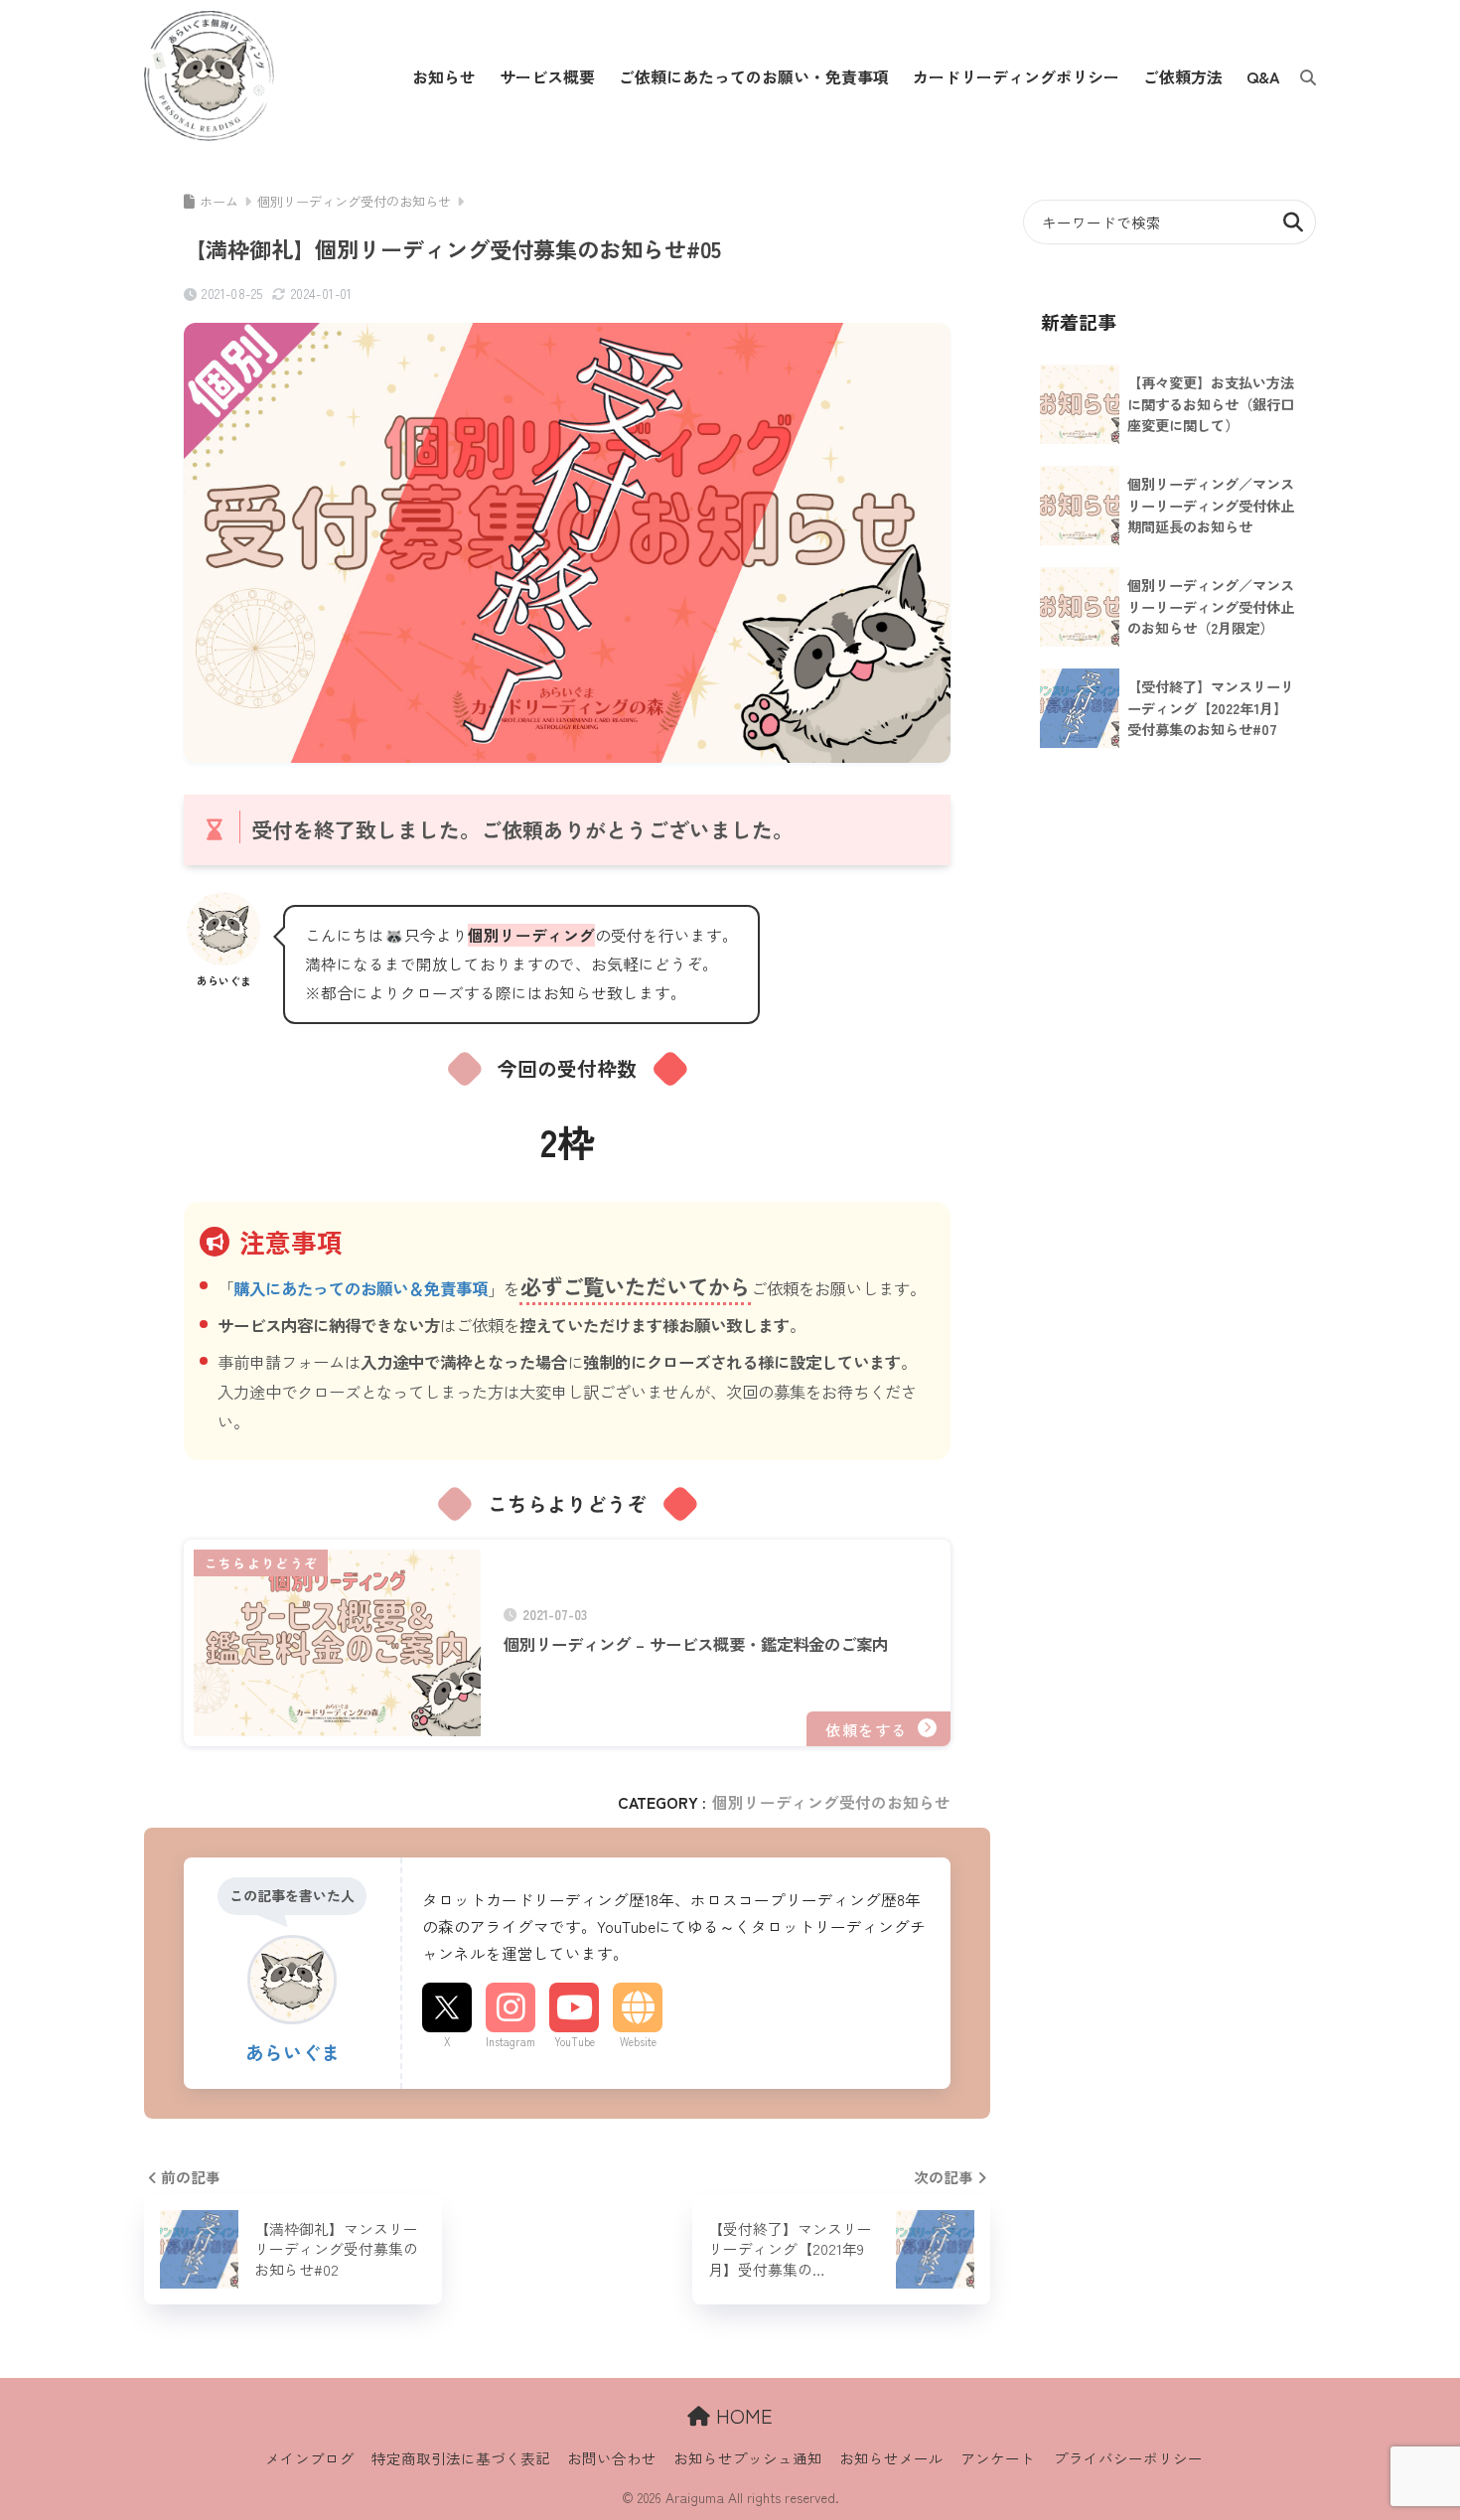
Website (638, 2041)
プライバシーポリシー (1128, 2458)
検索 (1294, 222)
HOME (741, 2415)
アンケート (998, 2458)
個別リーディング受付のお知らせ (831, 1802)
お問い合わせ (612, 2458)
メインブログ (310, 2458)
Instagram (511, 2041)
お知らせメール (891, 2458)
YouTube (575, 2041)
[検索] (1298, 76)
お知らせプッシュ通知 (748, 2458)
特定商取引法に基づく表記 (461, 2458)
